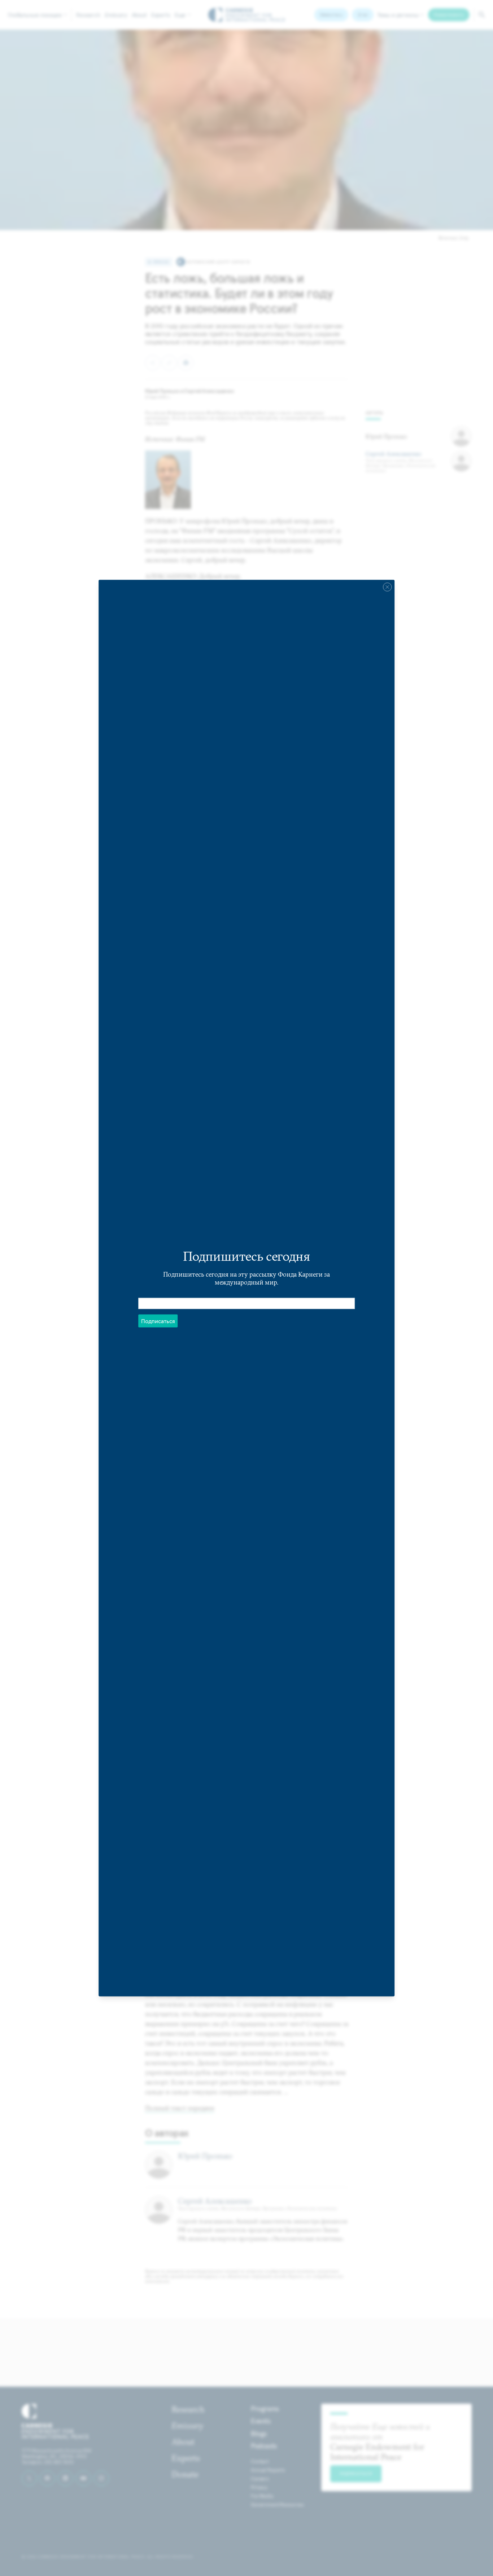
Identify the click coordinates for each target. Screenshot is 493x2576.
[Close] (387, 587)
